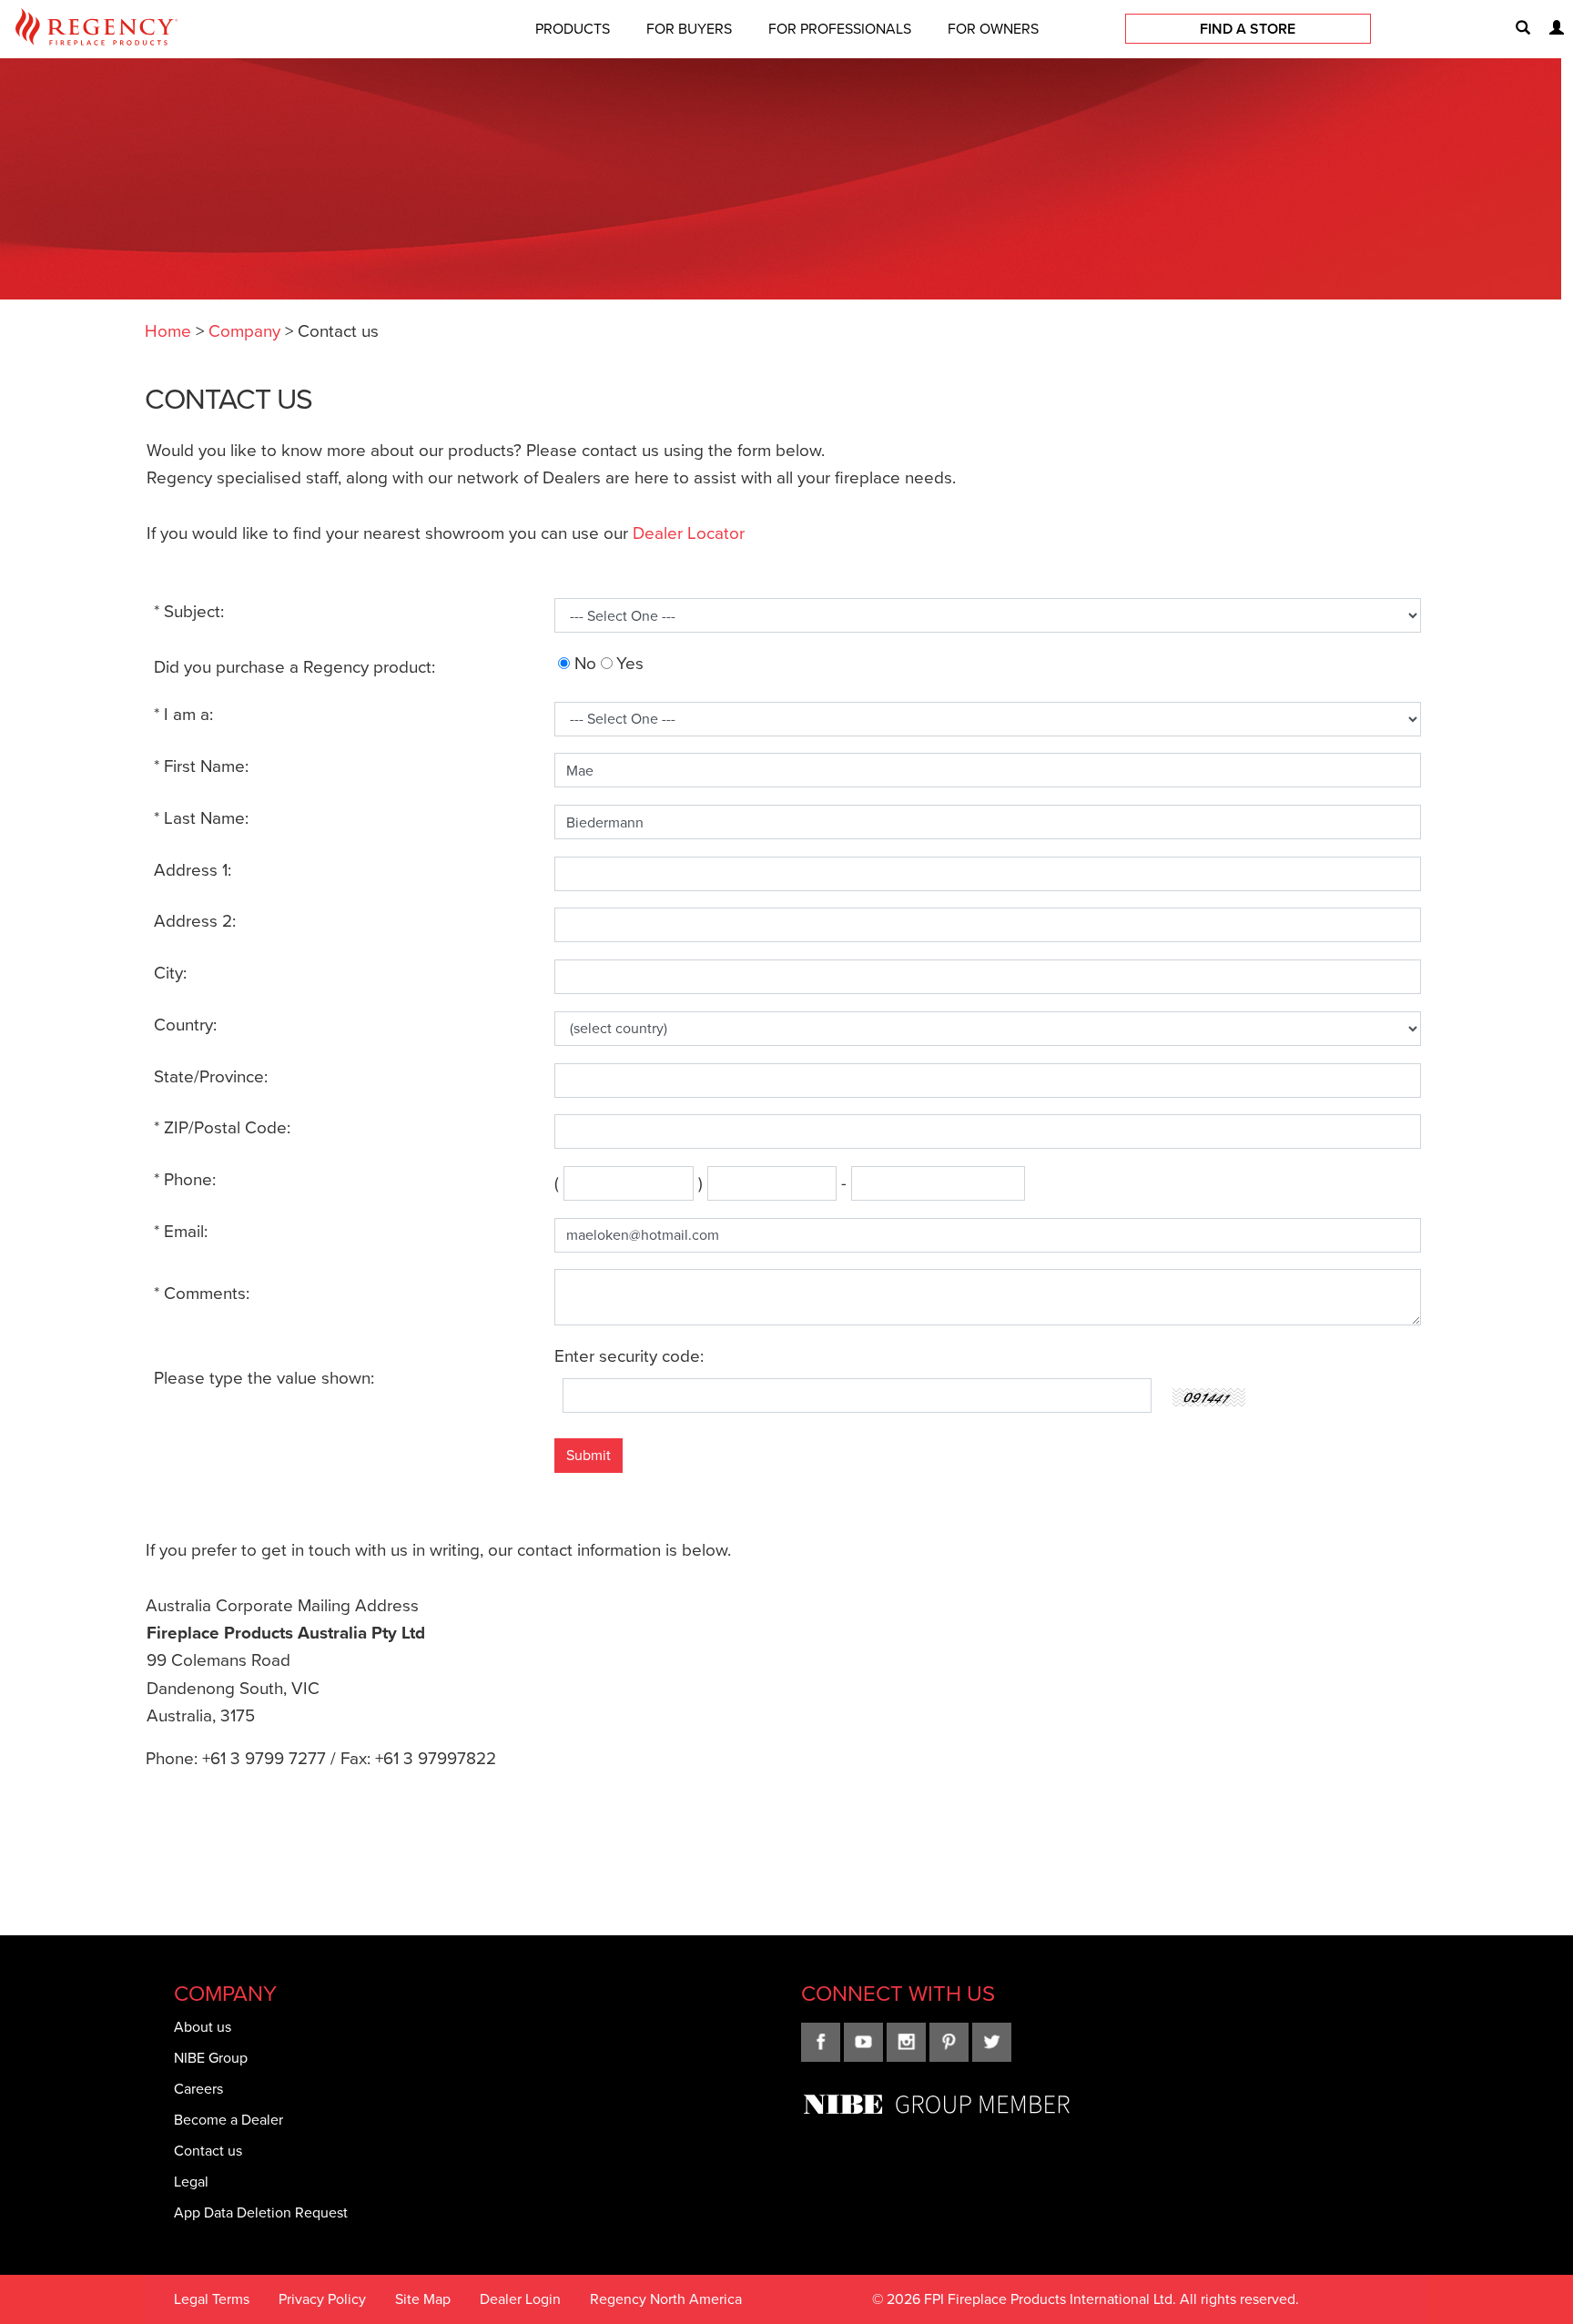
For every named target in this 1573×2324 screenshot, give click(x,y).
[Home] (96, 30)
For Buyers (689, 29)
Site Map (423, 2299)
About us (203, 2027)
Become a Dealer (228, 2120)
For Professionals (840, 29)
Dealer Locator (689, 533)
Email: (181, 1231)
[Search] (1516, 29)
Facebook (821, 2042)
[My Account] (1549, 29)
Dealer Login (520, 2299)
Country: (185, 1025)
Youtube (863, 2042)
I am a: (183, 714)
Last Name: (201, 818)
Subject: (189, 611)
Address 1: (193, 870)
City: (170, 973)
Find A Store (1248, 29)
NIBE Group (211, 2058)
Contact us (208, 2151)
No (585, 663)
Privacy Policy (322, 2299)
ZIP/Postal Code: (222, 1127)
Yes (630, 663)
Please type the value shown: (264, 1378)
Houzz (992, 2042)
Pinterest (949, 2042)
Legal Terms (212, 2299)
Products (573, 29)
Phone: (185, 1179)
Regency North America (666, 2299)
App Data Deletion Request (261, 2212)
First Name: (201, 766)
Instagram (906, 2042)
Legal (191, 2182)
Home (168, 331)
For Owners (993, 29)
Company (244, 331)
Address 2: (195, 921)
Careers (198, 2089)
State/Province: (211, 1076)
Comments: (202, 1293)
